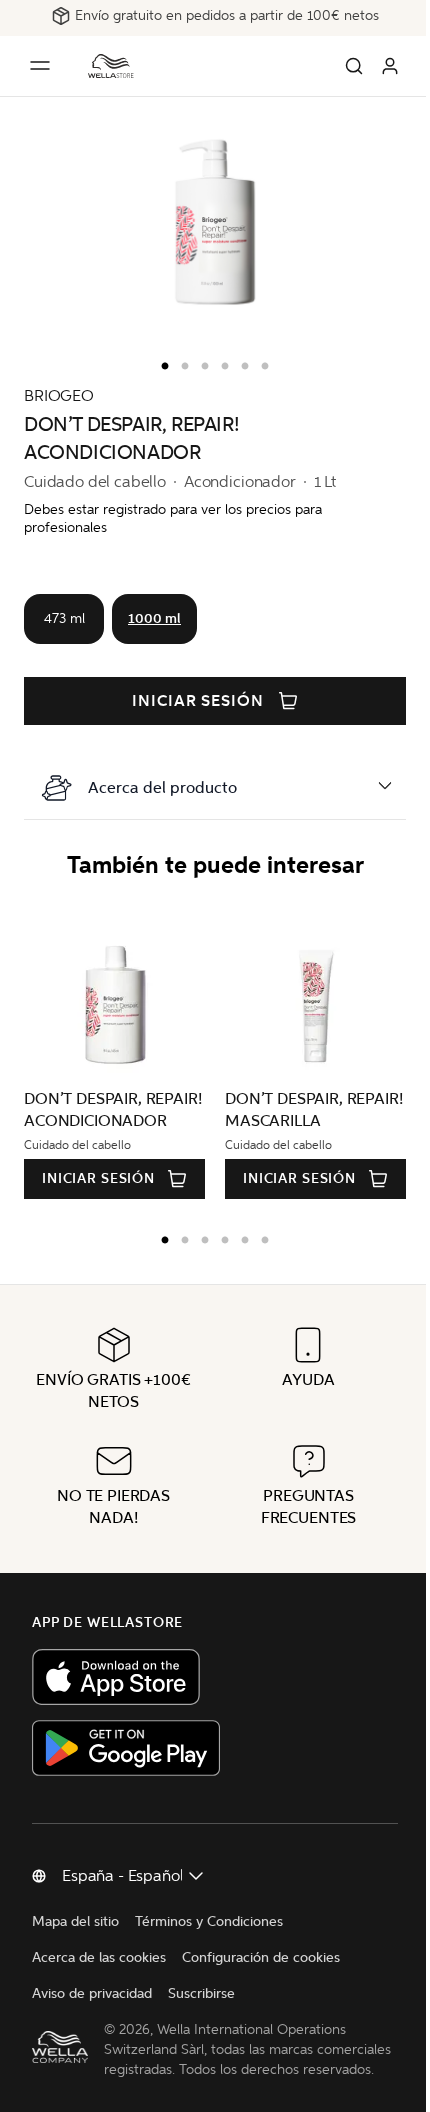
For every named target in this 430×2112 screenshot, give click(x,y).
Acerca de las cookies (99, 1957)
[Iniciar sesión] (390, 66)
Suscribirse (201, 1993)
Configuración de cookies (261, 1957)
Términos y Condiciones (209, 1921)
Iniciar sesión (198, 701)
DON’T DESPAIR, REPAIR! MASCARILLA (259, 1109)
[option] (160, 362)
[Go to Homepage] (111, 66)
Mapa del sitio (75, 1921)
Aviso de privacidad (92, 1993)
